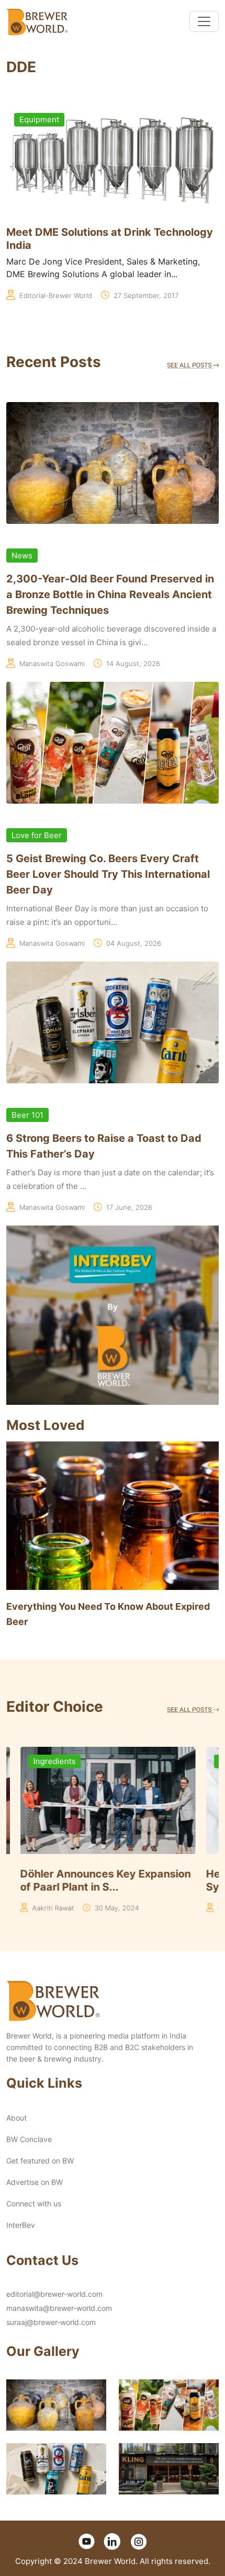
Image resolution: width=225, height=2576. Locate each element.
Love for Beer (37, 835)
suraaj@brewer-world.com (51, 2322)
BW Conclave (29, 2139)
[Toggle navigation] (204, 21)
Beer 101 (27, 1115)
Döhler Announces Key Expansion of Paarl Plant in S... (92, 1880)
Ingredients (41, 1761)
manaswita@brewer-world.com (59, 2308)
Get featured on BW (40, 2161)
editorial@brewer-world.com (54, 2294)
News (22, 556)
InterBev (21, 2225)
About (16, 2118)
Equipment (39, 119)
